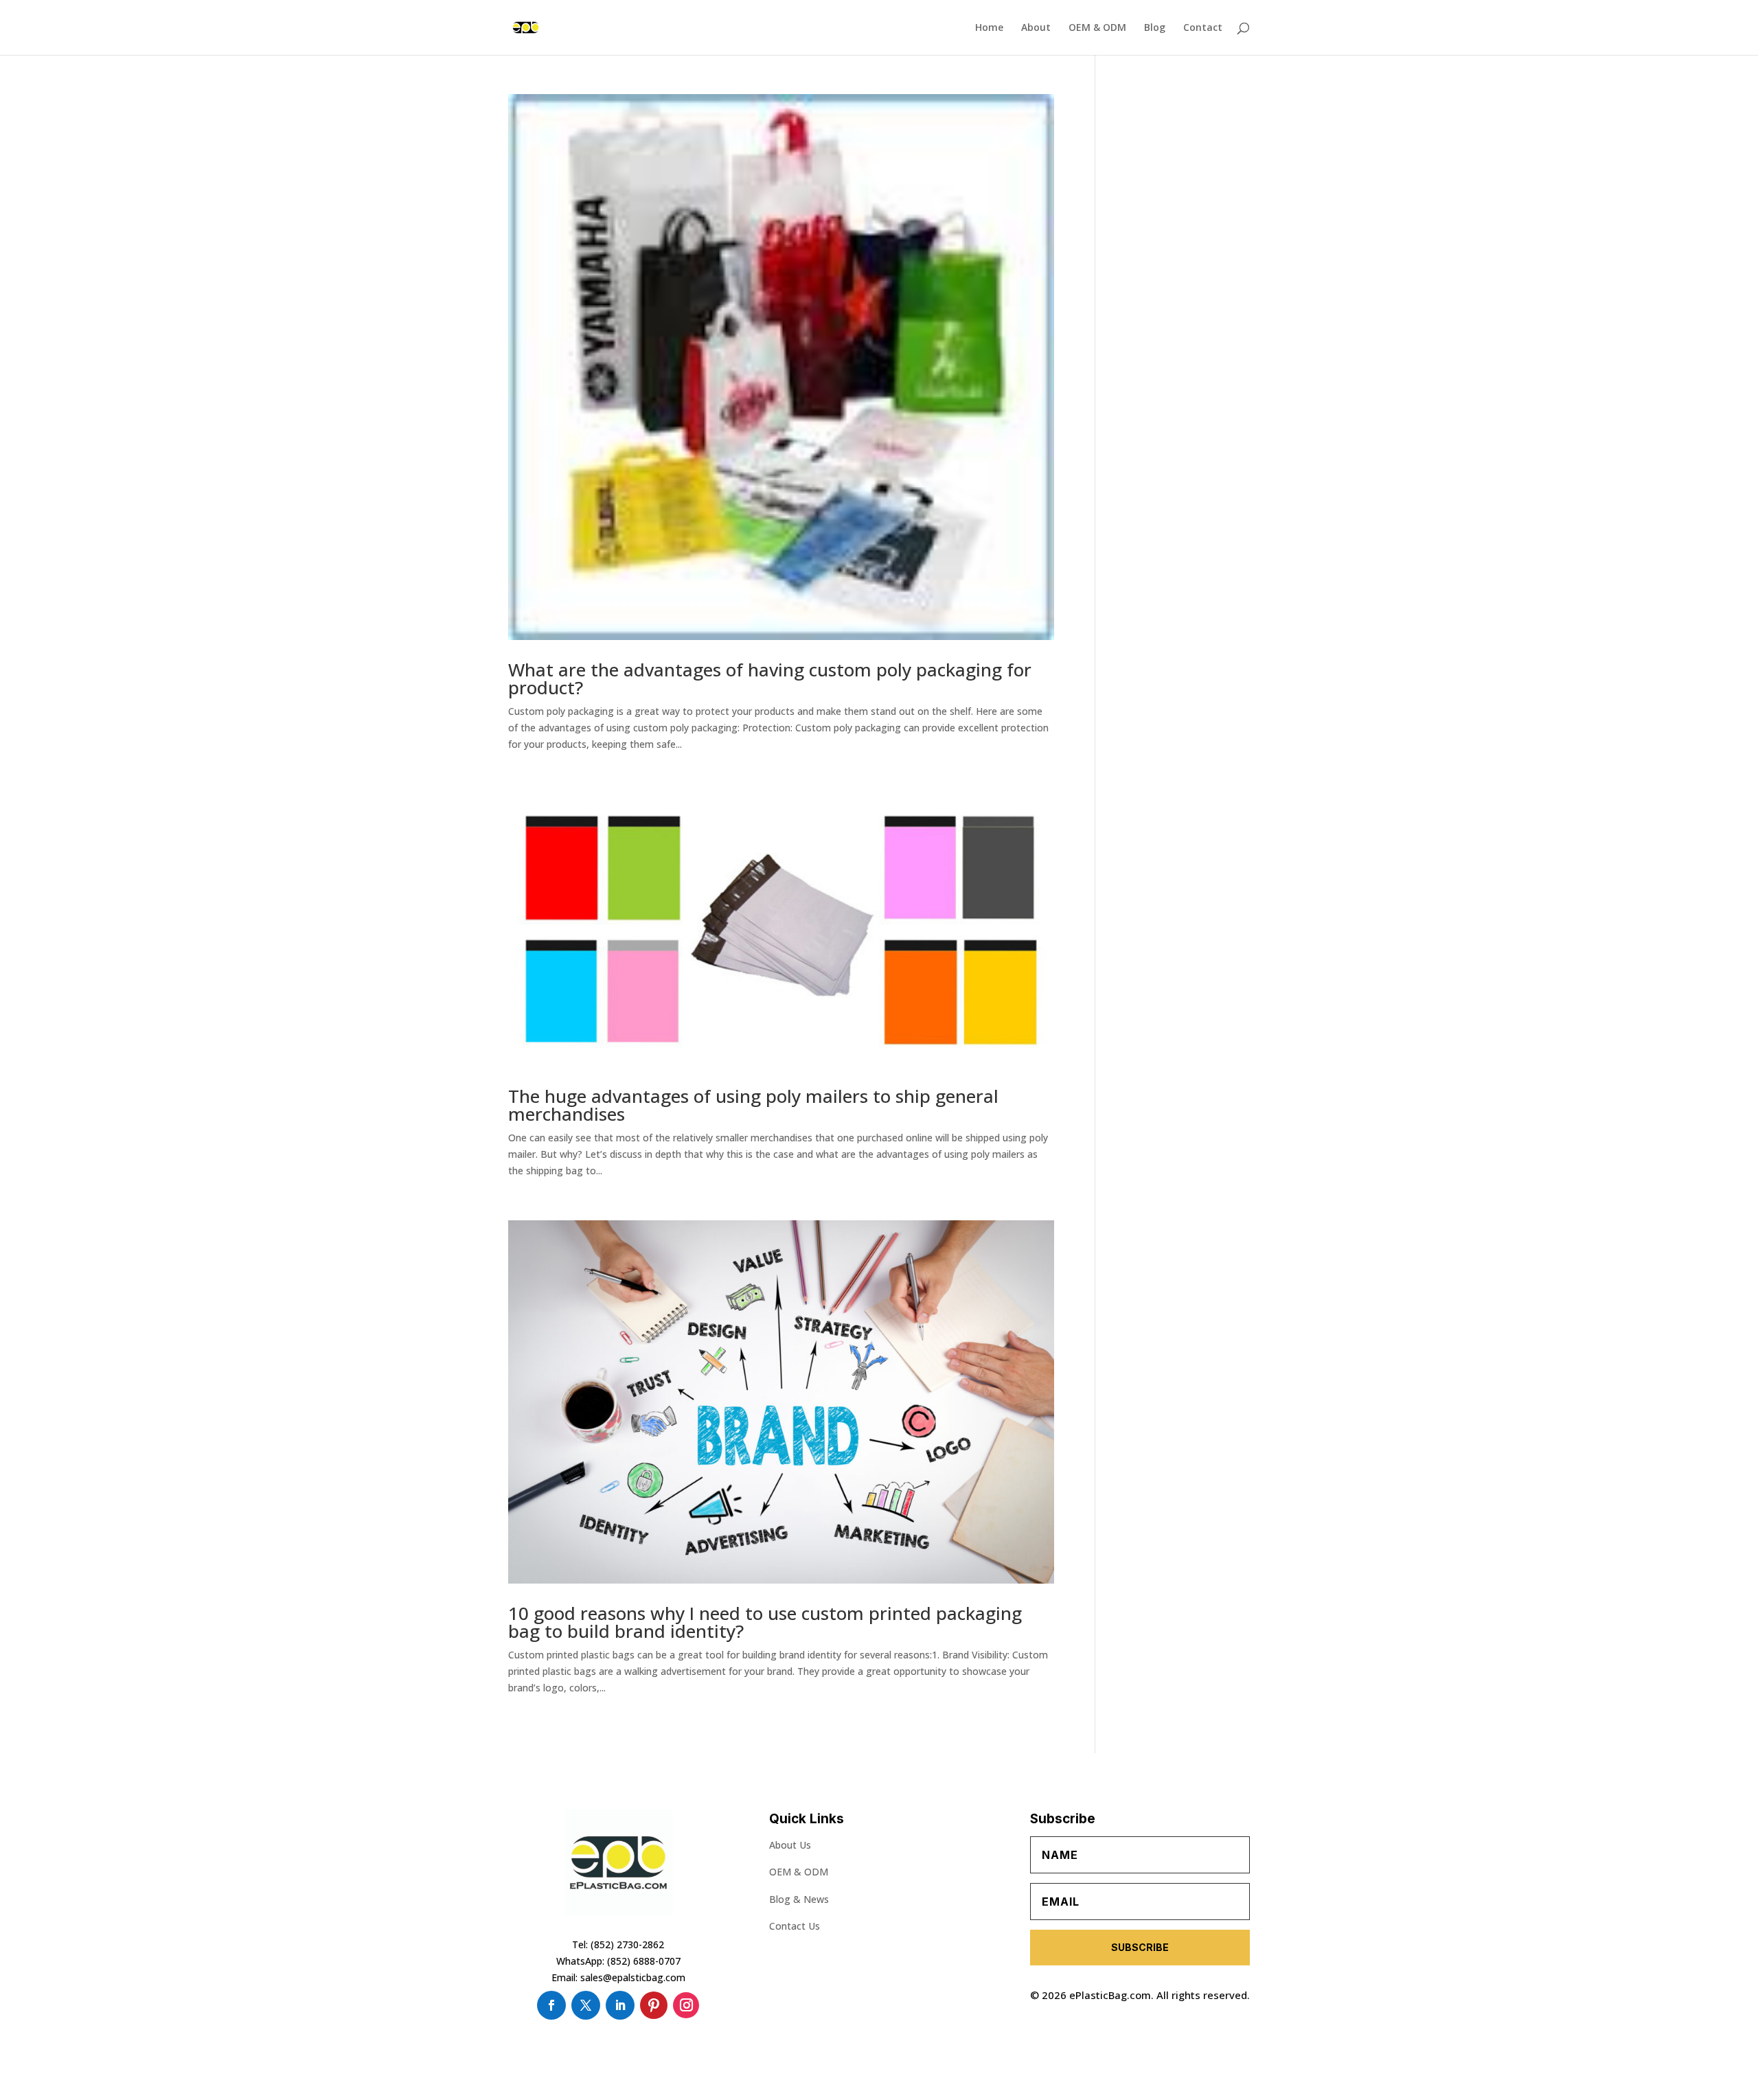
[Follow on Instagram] (686, 2005)
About (1036, 28)
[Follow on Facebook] (551, 2005)
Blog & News (799, 1899)
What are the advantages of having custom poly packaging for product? (770, 678)
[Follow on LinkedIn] (620, 2005)
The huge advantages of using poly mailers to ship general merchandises (753, 1105)
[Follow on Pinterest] (654, 2005)
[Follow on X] (586, 2005)
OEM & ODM (1097, 28)
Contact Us (795, 1926)
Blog (1155, 28)
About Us (790, 1845)
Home (989, 28)
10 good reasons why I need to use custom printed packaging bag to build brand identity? (765, 1622)
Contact (1203, 28)
